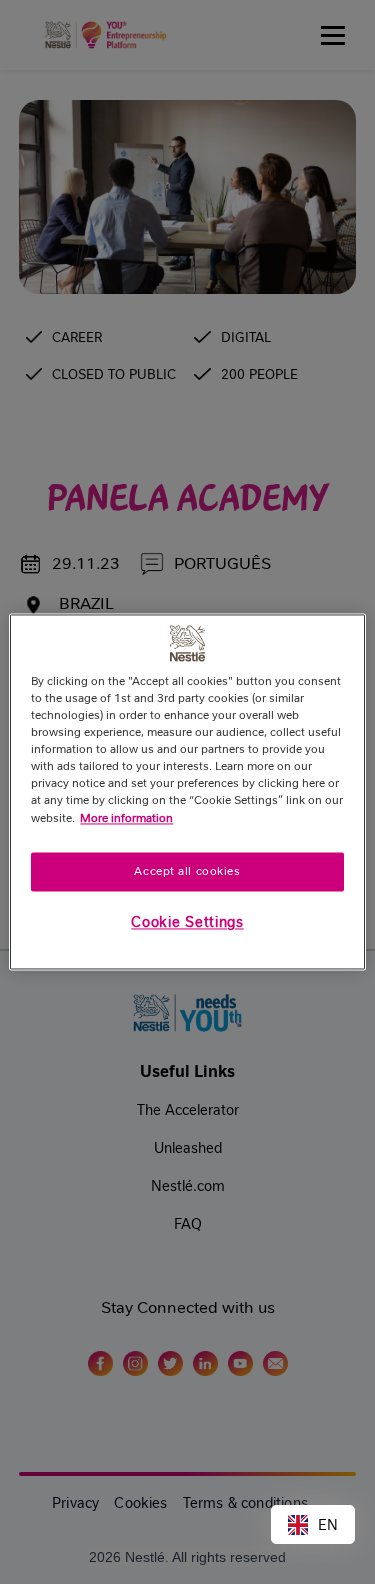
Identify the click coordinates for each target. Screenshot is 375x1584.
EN (328, 1525)
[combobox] (313, 1524)
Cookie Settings (187, 923)
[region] (187, 791)
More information (126, 818)
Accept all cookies (187, 871)
